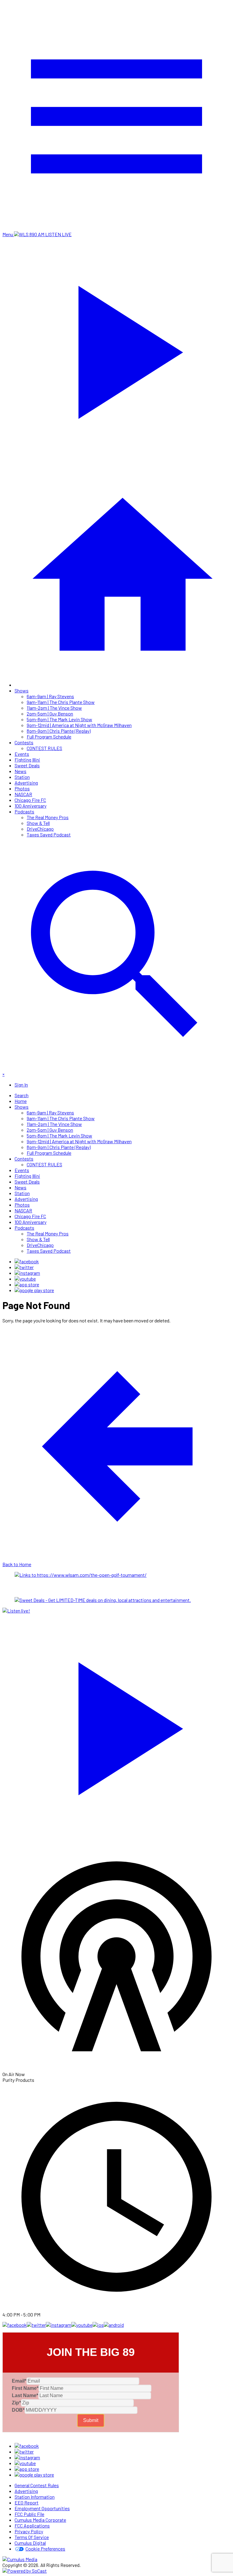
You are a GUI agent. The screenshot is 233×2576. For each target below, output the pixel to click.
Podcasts (24, 811)
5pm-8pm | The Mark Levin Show (59, 719)
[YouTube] (25, 1279)
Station (22, 777)
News (20, 771)
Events (22, 754)
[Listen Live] (116, 1725)
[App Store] (27, 1284)
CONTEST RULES (44, 748)
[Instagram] (27, 1273)
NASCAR (23, 794)
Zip (16, 2403)
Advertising (26, 783)
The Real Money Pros (48, 817)
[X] (24, 1267)
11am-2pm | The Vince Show (54, 708)
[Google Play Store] (34, 1290)
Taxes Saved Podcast (49, 834)
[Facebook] (27, 1261)
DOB (18, 2410)
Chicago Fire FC (30, 800)
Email (19, 2381)
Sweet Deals (27, 765)
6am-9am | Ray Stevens (50, 696)
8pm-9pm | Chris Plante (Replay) (59, 731)
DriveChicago (40, 829)
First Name (25, 2388)
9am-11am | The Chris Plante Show (61, 702)
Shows (22, 690)
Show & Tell (38, 823)
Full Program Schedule (49, 737)
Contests (24, 742)
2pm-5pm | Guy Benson (50, 714)
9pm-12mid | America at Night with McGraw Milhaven (79, 725)
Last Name (25, 2395)
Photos (22, 788)
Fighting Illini (27, 760)
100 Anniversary (30, 806)
